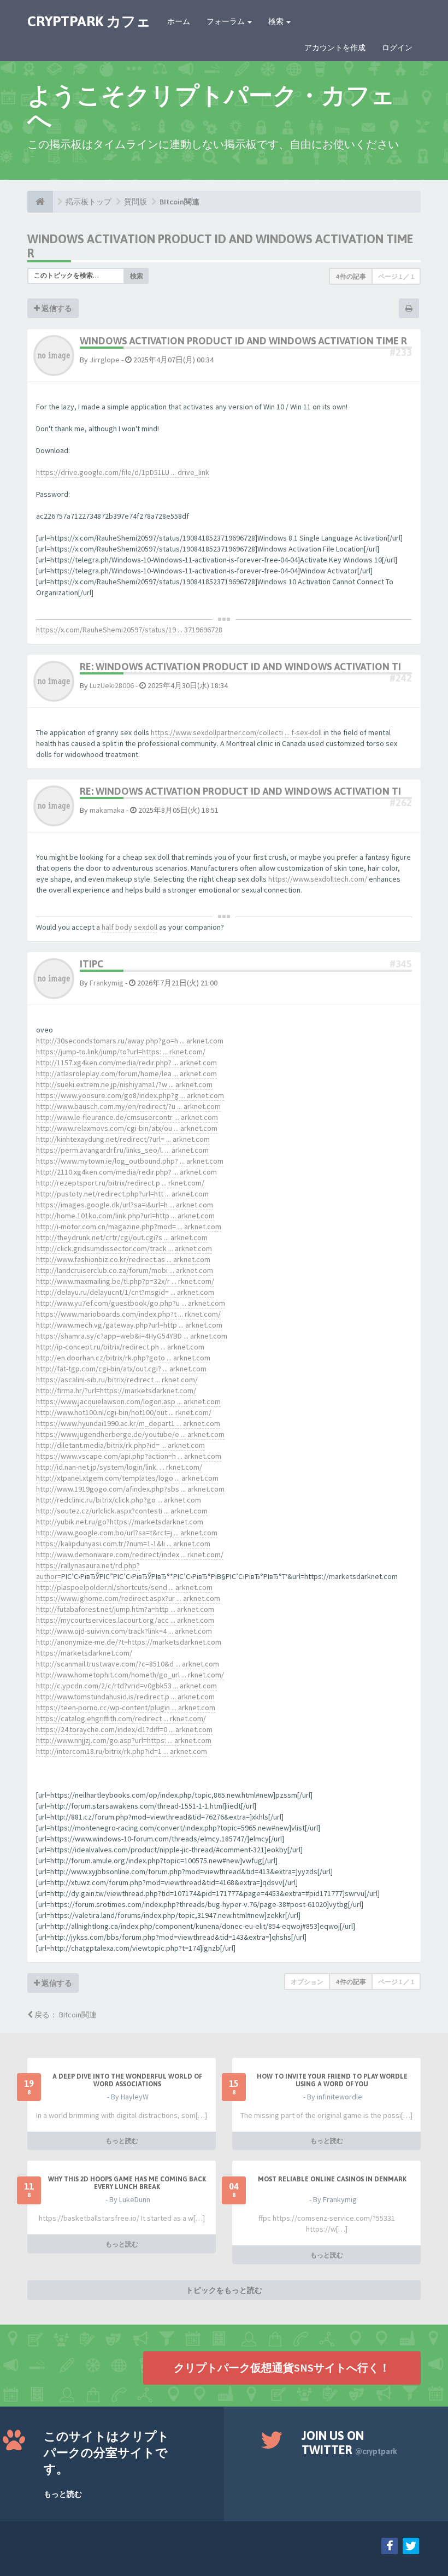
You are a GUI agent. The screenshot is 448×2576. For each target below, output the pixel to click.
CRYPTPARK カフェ (89, 21)
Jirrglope (105, 360)
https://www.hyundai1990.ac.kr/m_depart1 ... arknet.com (128, 1423)
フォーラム (226, 21)
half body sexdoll (129, 927)
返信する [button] (56, 308)
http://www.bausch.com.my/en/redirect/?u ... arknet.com (128, 1106)
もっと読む (122, 2141)
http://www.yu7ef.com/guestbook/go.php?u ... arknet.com (131, 1303)
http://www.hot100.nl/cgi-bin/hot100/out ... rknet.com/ (124, 1412)
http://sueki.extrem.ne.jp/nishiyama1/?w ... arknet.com (124, 1084)
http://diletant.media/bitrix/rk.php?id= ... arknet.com (120, 1445)
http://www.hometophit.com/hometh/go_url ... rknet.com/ (130, 1675)
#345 (401, 964)
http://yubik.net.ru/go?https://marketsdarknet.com (120, 1522)
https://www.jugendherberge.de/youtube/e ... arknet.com (130, 1434)
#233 (401, 352)
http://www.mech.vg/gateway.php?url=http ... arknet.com (129, 1325)
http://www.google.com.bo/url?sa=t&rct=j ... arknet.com (127, 1533)
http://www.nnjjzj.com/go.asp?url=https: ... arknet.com (124, 1740)
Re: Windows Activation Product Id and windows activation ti (240, 667)
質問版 (135, 202)
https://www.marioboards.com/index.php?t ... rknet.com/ (128, 1314)
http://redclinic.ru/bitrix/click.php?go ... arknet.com (119, 1500)
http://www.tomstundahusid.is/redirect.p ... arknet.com (125, 1697)
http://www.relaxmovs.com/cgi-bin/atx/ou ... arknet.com (127, 1128)
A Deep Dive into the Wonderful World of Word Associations (127, 2080)
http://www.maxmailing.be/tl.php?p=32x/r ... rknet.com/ (125, 1281)
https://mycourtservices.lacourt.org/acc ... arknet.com (125, 1620)
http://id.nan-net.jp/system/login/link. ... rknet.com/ (119, 1467)
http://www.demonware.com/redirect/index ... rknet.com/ (130, 1554)
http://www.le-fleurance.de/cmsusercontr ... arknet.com (127, 1117)
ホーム (179, 21)
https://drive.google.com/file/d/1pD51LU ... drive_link (123, 472)
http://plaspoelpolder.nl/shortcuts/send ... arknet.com (124, 1587)
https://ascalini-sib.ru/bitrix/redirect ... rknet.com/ (117, 1380)
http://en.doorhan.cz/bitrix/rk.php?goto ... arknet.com (123, 1358)
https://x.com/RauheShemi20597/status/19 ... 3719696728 (129, 630)
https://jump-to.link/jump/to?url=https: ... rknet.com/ (121, 1052)
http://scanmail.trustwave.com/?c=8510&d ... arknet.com (128, 1664)
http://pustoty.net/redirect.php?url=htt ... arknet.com (122, 1194)
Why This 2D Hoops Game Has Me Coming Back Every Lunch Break (127, 2183)
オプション (307, 1982)
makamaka (107, 810)
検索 (277, 21)
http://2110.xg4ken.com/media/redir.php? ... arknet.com (126, 1172)
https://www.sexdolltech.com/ (318, 879)
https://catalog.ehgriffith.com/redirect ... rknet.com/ (121, 1718)
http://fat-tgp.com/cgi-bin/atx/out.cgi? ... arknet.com (121, 1369)
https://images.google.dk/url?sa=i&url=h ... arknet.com (125, 1205)
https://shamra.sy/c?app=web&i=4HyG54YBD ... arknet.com (132, 1336)
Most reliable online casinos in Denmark (332, 2179)
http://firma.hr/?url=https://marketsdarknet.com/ (116, 1390)
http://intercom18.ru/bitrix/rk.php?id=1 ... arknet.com (122, 1751)
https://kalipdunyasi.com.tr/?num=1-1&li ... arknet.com (123, 1544)
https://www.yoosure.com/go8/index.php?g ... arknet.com (130, 1095)
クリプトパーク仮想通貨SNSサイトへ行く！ (282, 2367)
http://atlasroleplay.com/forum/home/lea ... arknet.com (126, 1073)
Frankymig (107, 983)
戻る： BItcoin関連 (65, 2015)
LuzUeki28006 (112, 685)
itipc (92, 964)
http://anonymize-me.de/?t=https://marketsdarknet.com (129, 1642)
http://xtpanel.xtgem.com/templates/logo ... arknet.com (127, 1478)
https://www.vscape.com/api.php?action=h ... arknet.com (129, 1456)
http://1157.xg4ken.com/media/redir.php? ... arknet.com (126, 1063)
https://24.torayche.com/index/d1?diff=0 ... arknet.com (124, 1729)
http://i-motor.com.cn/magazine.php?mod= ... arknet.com (129, 1227)
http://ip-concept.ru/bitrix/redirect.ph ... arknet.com (120, 1347)
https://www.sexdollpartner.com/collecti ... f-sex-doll (236, 732)
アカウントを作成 (335, 48)
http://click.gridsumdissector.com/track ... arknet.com (124, 1248)
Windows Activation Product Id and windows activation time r (243, 341)
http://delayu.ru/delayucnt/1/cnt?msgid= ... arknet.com (125, 1292)
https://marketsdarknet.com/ (84, 1653)
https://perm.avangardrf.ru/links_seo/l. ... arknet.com (122, 1150)
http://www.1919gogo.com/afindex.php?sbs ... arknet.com (130, 1489)
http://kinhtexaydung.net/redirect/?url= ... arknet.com (123, 1139)
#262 (401, 803)
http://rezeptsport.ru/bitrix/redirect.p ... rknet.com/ (120, 1183)
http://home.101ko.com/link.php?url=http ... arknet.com (125, 1216)
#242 (401, 678)
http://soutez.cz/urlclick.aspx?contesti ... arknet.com (122, 1511)
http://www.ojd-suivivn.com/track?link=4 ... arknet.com (124, 1631)
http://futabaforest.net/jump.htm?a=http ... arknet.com (125, 1609)
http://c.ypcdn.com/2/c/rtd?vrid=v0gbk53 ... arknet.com (126, 1686)
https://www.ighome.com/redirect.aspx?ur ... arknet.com (128, 1598)
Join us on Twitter (349, 2443)
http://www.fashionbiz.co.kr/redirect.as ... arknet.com (123, 1259)
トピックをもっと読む (224, 2290)
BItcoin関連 (179, 202)
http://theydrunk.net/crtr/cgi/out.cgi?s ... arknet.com (122, 1237)
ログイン (397, 48)
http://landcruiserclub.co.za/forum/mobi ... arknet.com (125, 1270)
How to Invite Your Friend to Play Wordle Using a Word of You (332, 2080)
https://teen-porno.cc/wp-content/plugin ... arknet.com (126, 1707)
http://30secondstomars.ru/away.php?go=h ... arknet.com (130, 1041)
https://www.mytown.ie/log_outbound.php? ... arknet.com (130, 1161)
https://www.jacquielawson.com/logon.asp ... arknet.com (128, 1401)
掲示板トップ (89, 202)
